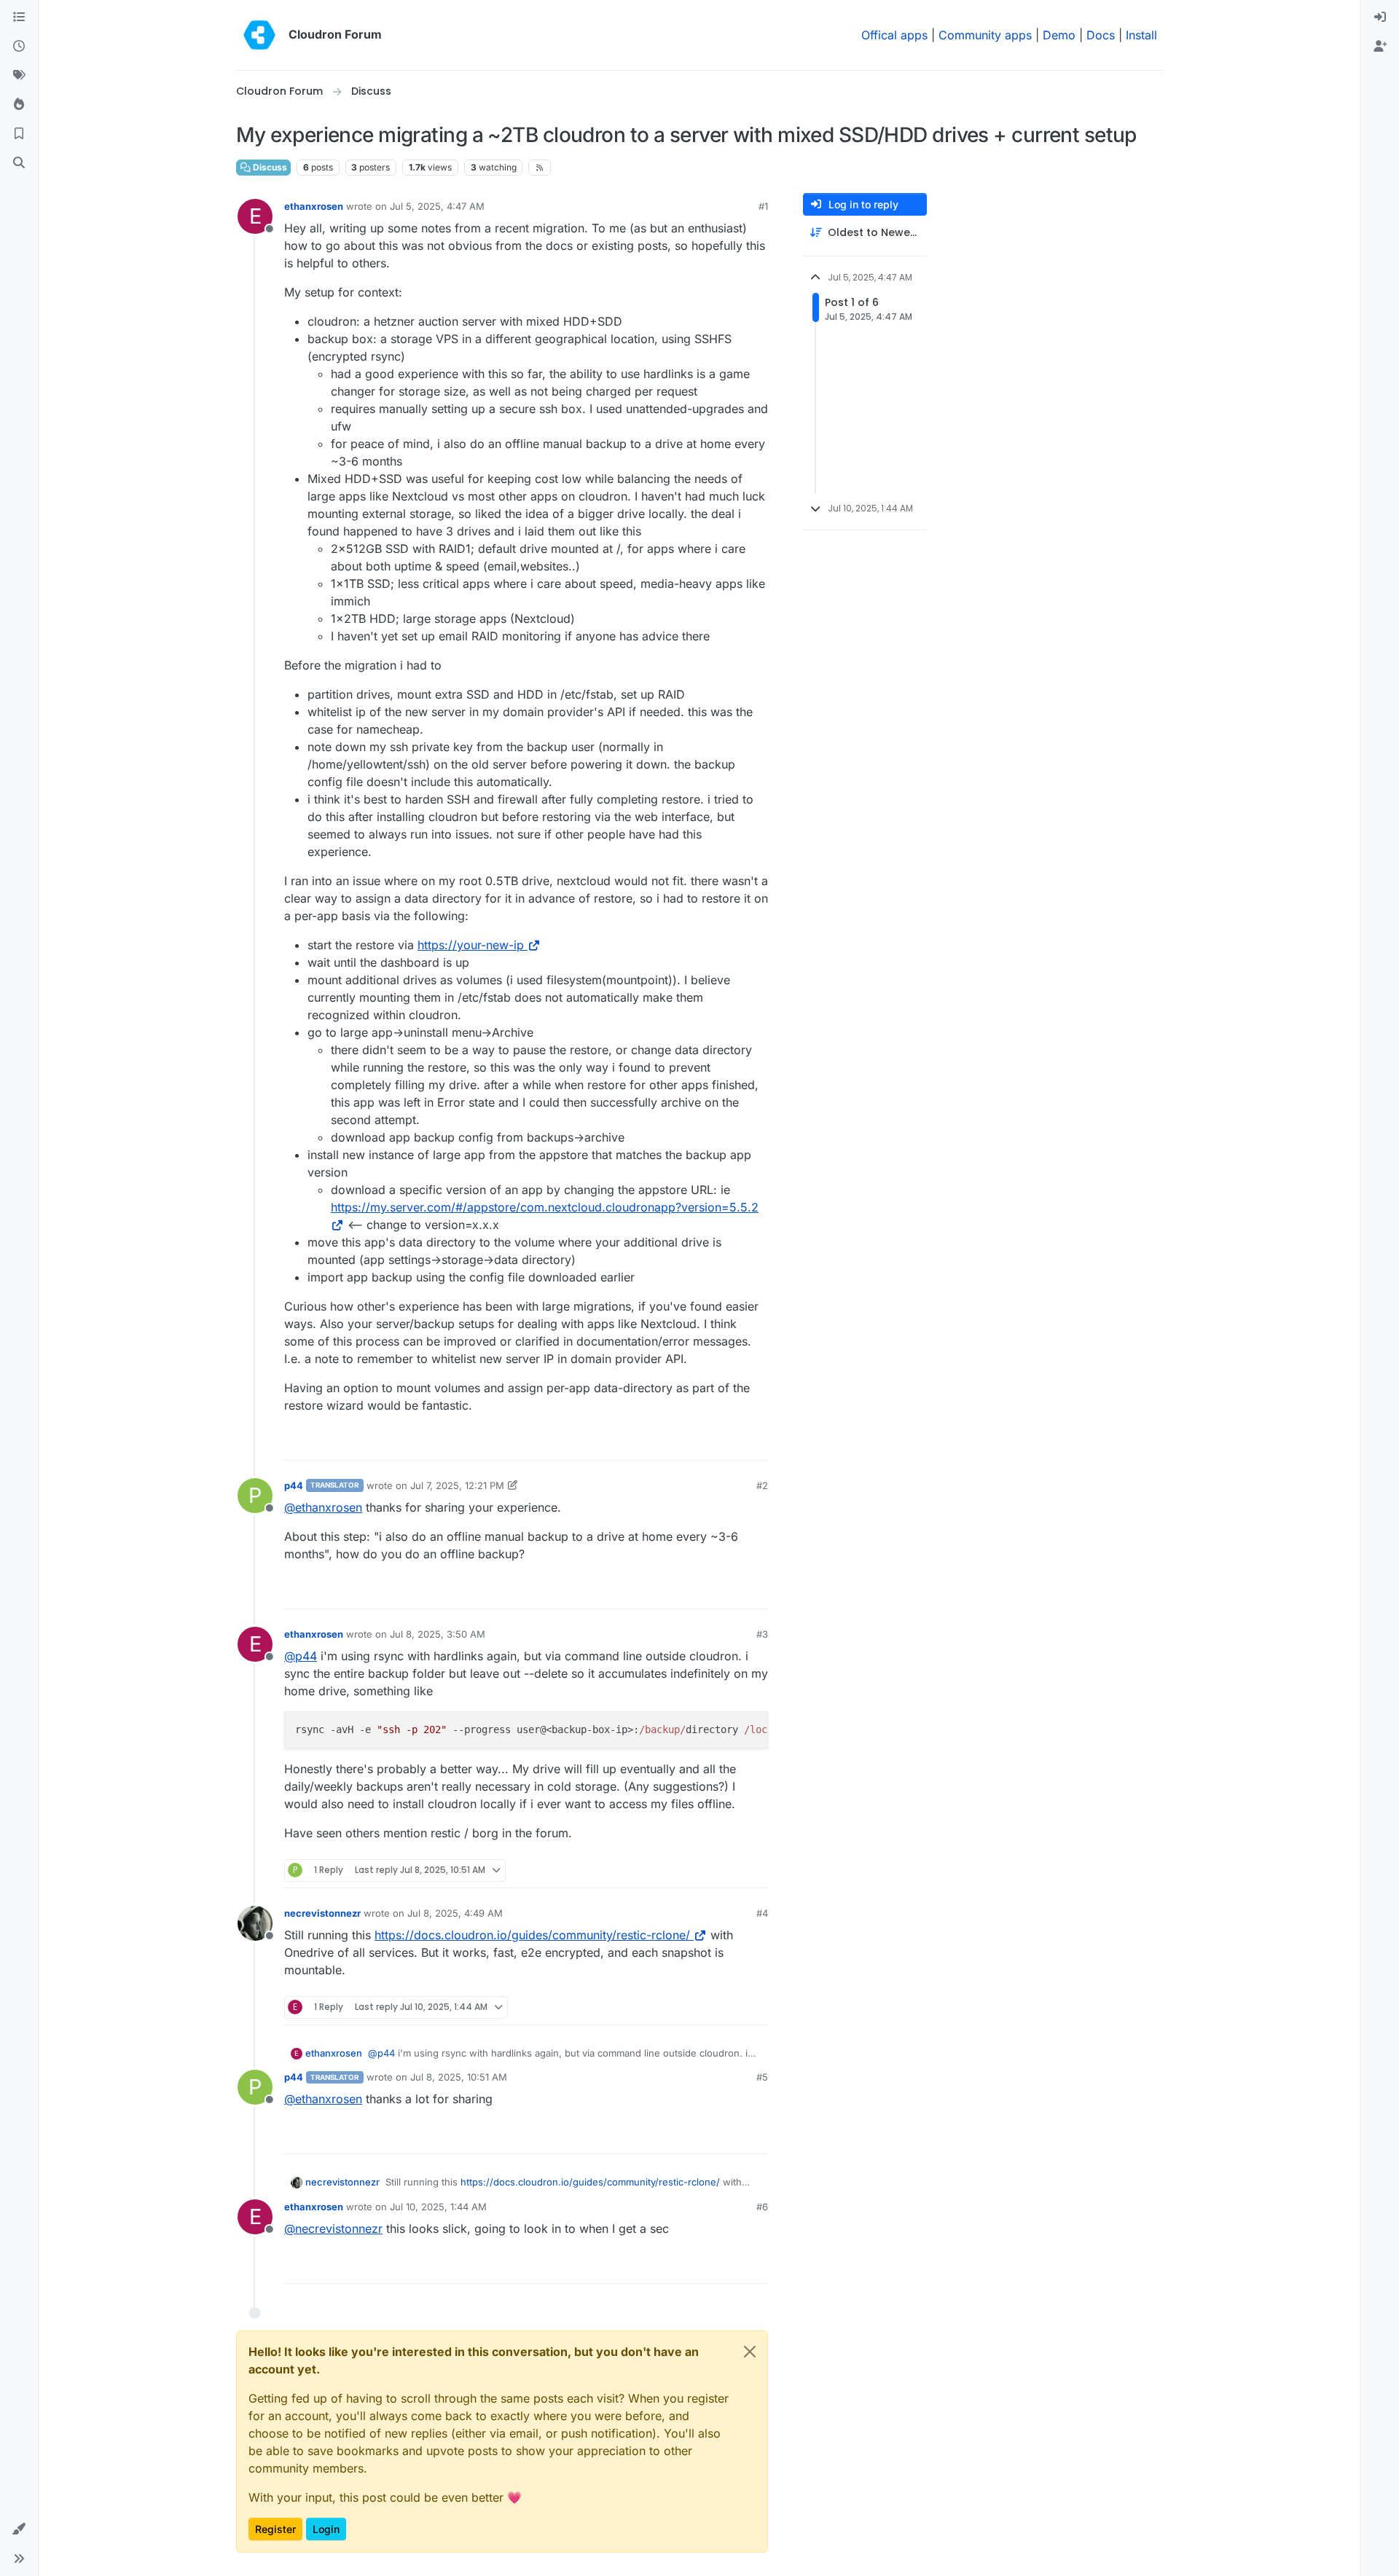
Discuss (269, 167)
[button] (19, 2529)
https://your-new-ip (471, 945)
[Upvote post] (733, 1443)
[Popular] (19, 105)
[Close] (750, 2352)
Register (275, 2529)
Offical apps (894, 35)
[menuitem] (1380, 17)
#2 (762, 1485)
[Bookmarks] (19, 134)
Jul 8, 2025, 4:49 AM (455, 1913)
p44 (294, 1485)
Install (1141, 35)
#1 (763, 206)
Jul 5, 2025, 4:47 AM (437, 206)
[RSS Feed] (540, 168)
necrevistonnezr (322, 1913)
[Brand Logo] (259, 35)
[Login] (1380, 17)
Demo (1059, 35)
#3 (762, 1634)
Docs (1101, 35)
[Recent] (19, 47)
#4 (762, 1913)
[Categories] (19, 17)
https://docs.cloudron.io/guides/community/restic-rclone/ (532, 1935)
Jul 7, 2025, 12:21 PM (457, 1485)
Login (326, 2529)
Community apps (985, 35)
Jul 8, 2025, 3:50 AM (438, 1634)
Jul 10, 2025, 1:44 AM (438, 2207)
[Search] (19, 163)
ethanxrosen (314, 206)
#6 (762, 2207)
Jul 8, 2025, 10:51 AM (459, 2077)
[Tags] (19, 76)
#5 (762, 2077)
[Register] (1380, 47)
